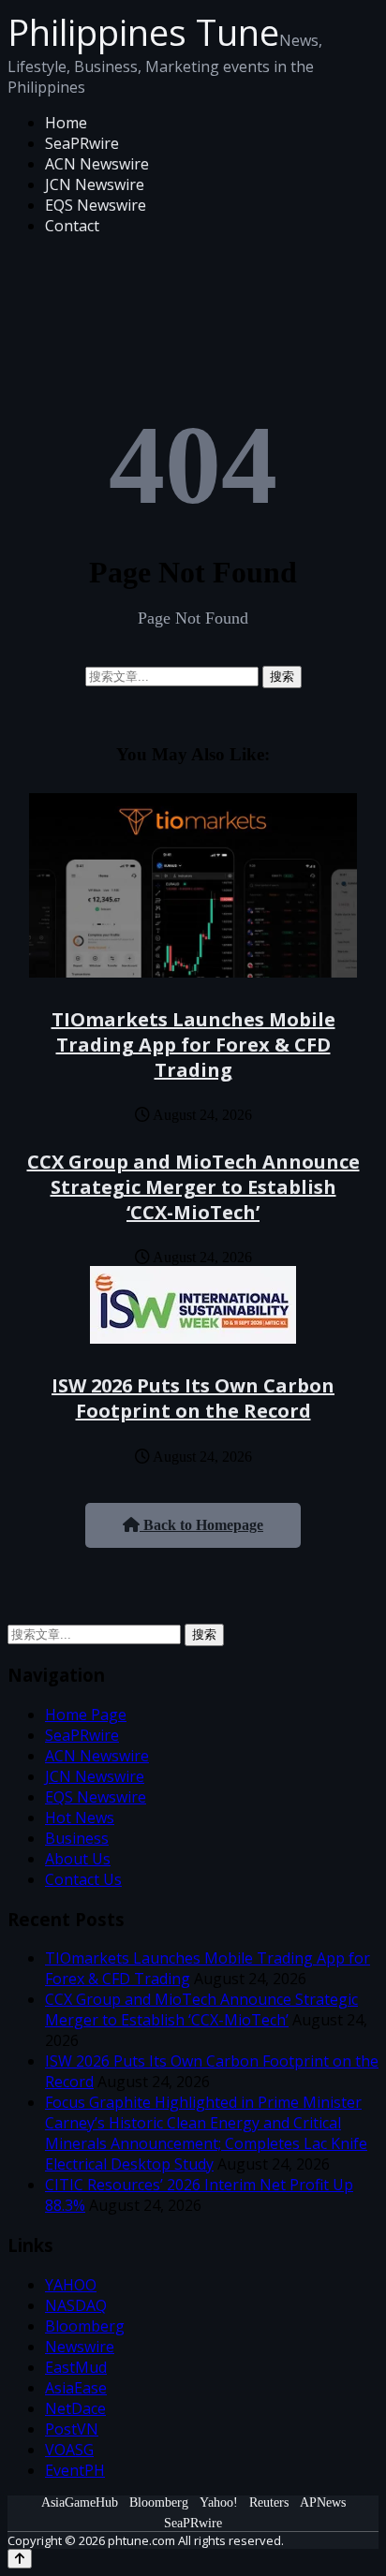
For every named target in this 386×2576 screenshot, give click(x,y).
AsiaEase (76, 2388)
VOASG (69, 2450)
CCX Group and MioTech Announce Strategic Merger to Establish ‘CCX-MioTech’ (193, 1187)
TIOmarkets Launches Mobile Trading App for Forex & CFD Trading (193, 1045)
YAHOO (71, 2285)
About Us (78, 1859)
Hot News (80, 1818)
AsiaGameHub (80, 2502)
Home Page (86, 1715)
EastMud (76, 2367)
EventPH (75, 2470)
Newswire (80, 2347)
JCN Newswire (95, 184)
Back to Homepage (201, 1525)
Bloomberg (85, 2326)
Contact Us (83, 1879)
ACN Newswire (97, 164)
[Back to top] (20, 2559)
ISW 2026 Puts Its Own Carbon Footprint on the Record (193, 1398)
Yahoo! (219, 2502)
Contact (72, 226)
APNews (323, 2502)
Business (77, 1838)
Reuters (269, 2502)
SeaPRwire (82, 143)
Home (66, 123)
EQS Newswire (96, 205)
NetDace (75, 2408)
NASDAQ (76, 2305)
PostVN (72, 2429)
